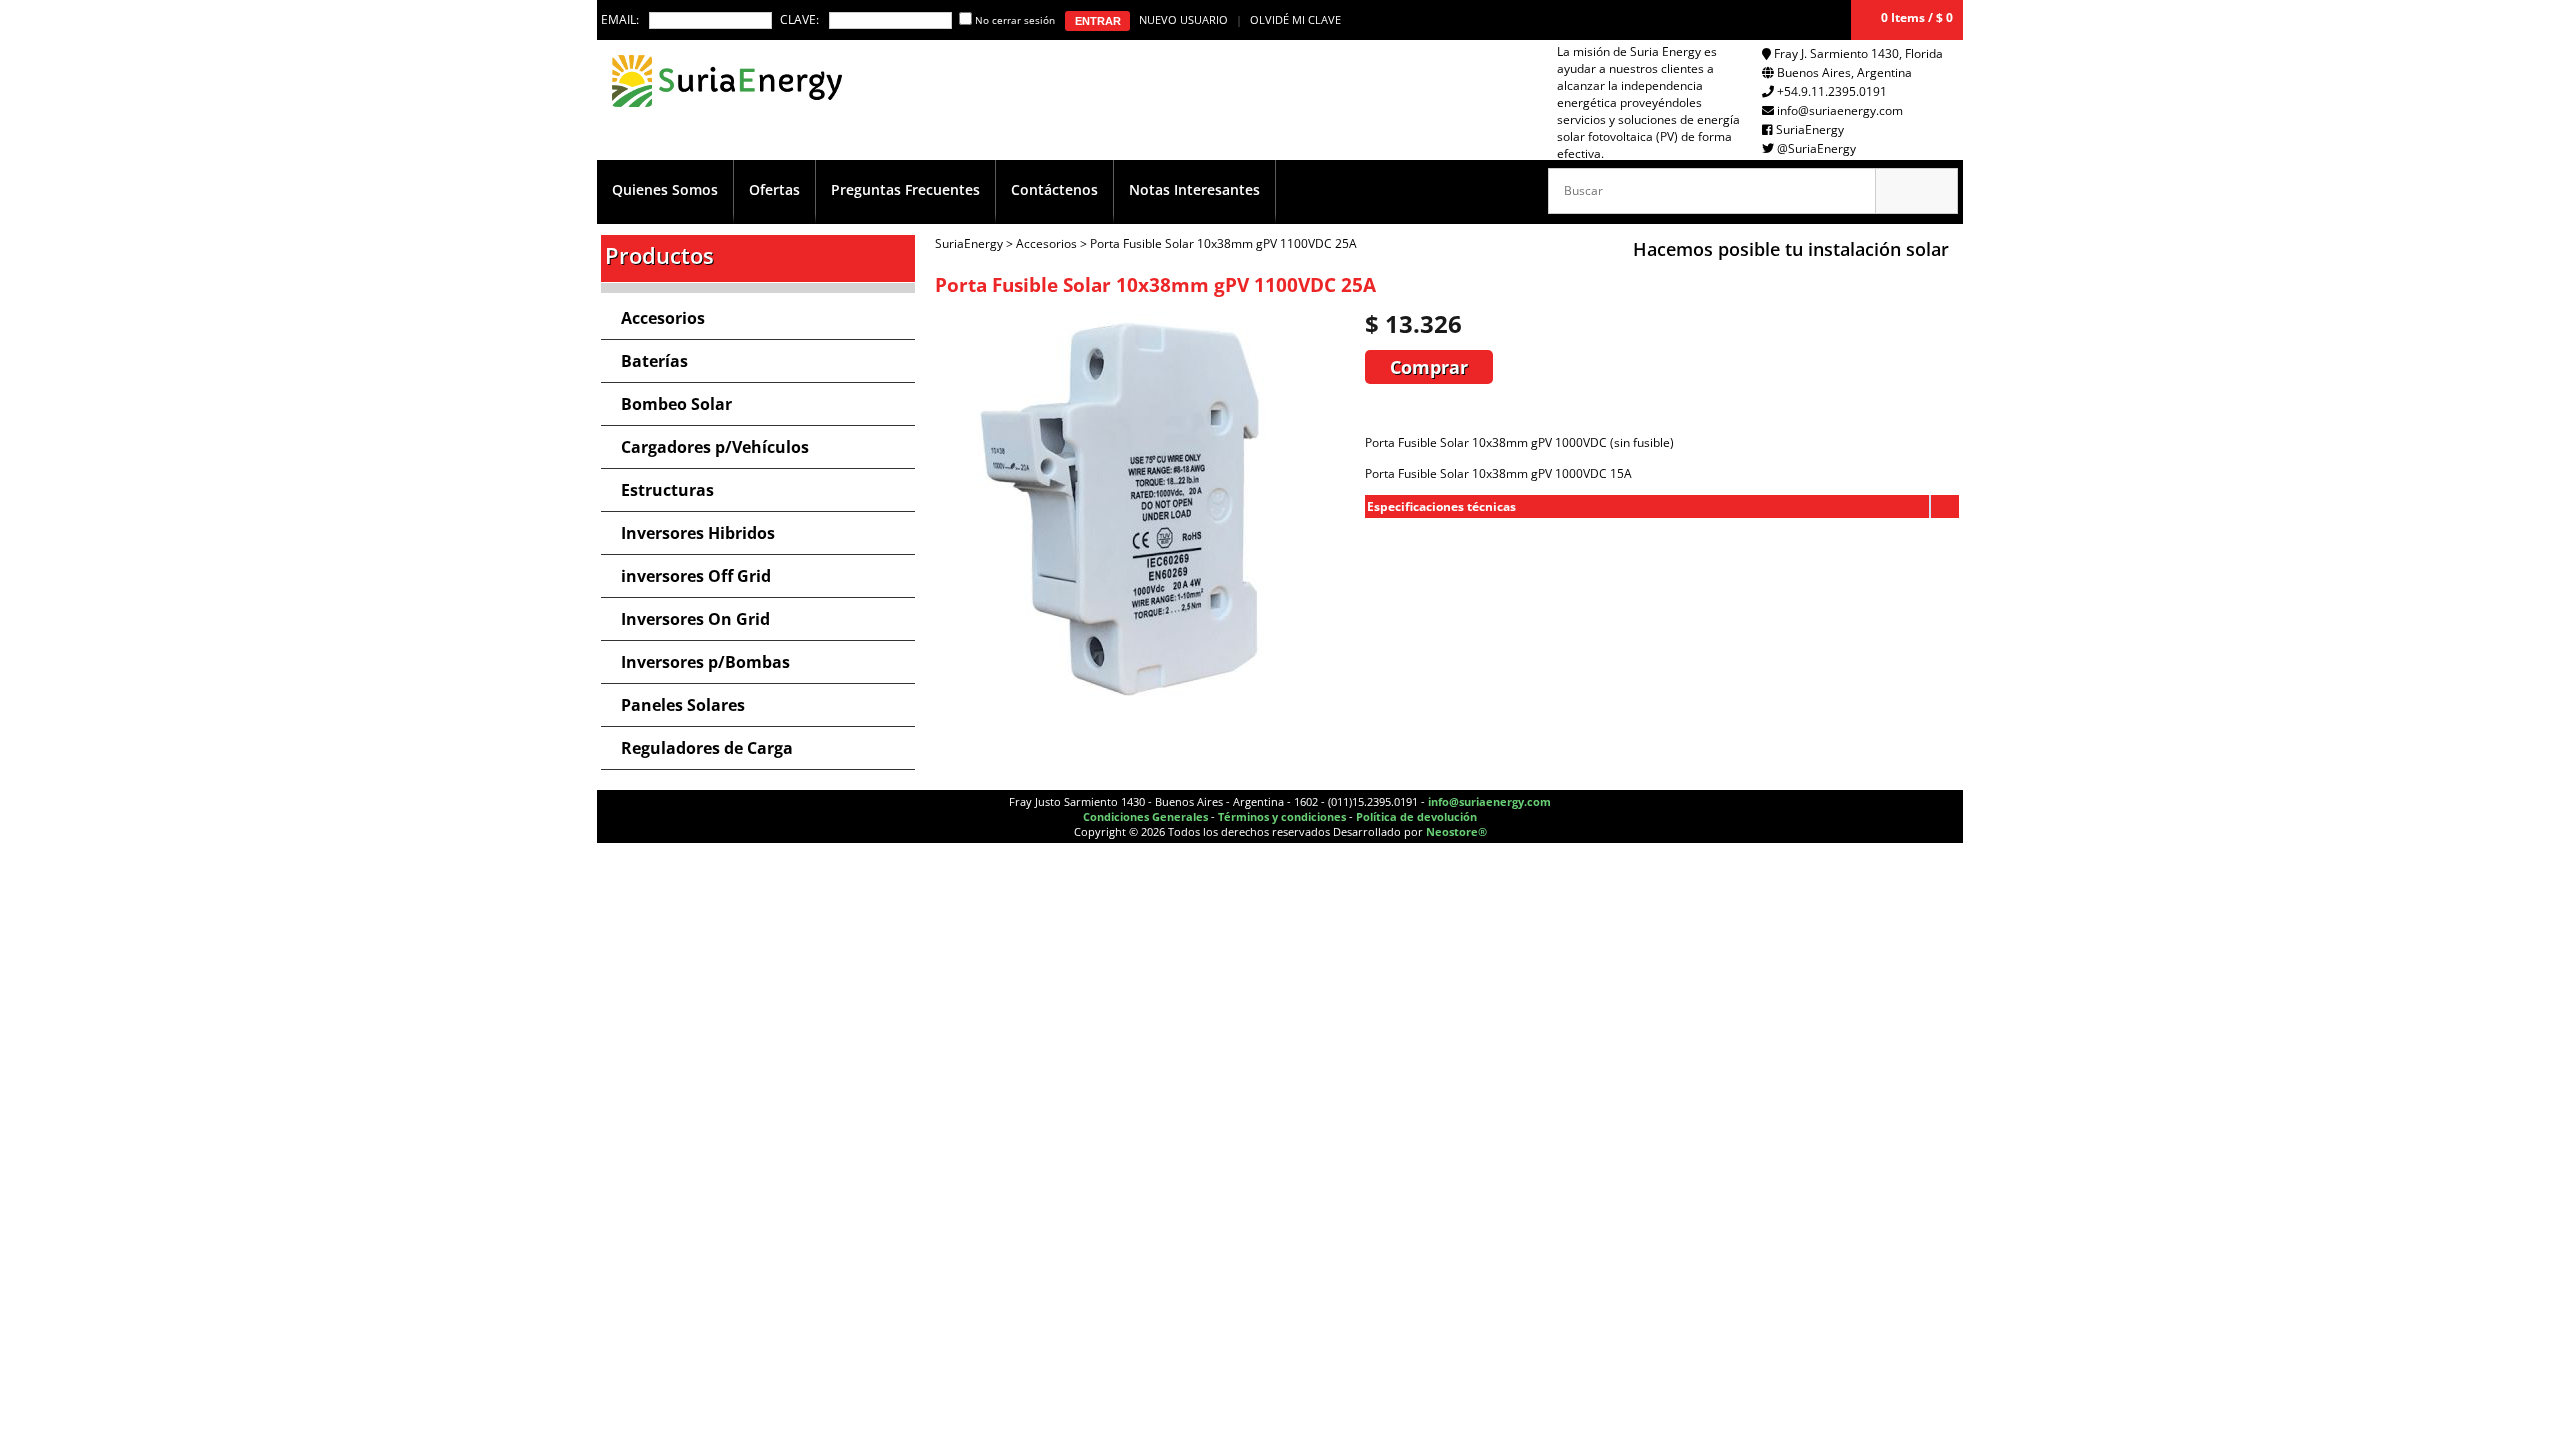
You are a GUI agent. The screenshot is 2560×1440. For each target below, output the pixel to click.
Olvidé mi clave (1295, 19)
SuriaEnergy (1810, 129)
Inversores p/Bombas (705, 662)
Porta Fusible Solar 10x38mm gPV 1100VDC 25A (1223, 243)
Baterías (654, 361)
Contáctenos (1054, 189)
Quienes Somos (665, 189)
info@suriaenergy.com (1840, 110)
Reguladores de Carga (707, 748)
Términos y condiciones (1282, 816)
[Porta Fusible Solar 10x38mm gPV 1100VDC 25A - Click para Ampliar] (1145, 707)
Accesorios (663, 318)
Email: (620, 19)
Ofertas (774, 189)
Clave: (799, 19)
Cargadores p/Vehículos (715, 447)
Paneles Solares (683, 705)
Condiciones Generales (1145, 816)
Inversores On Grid (695, 619)
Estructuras (667, 490)
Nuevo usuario (1183, 19)
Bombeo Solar (676, 404)
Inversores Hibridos (698, 533)
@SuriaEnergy (1816, 148)
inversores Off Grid (696, 576)
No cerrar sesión (1015, 20)
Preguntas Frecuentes (905, 189)
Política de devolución (1416, 816)
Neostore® (1456, 831)
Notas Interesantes (1194, 189)
